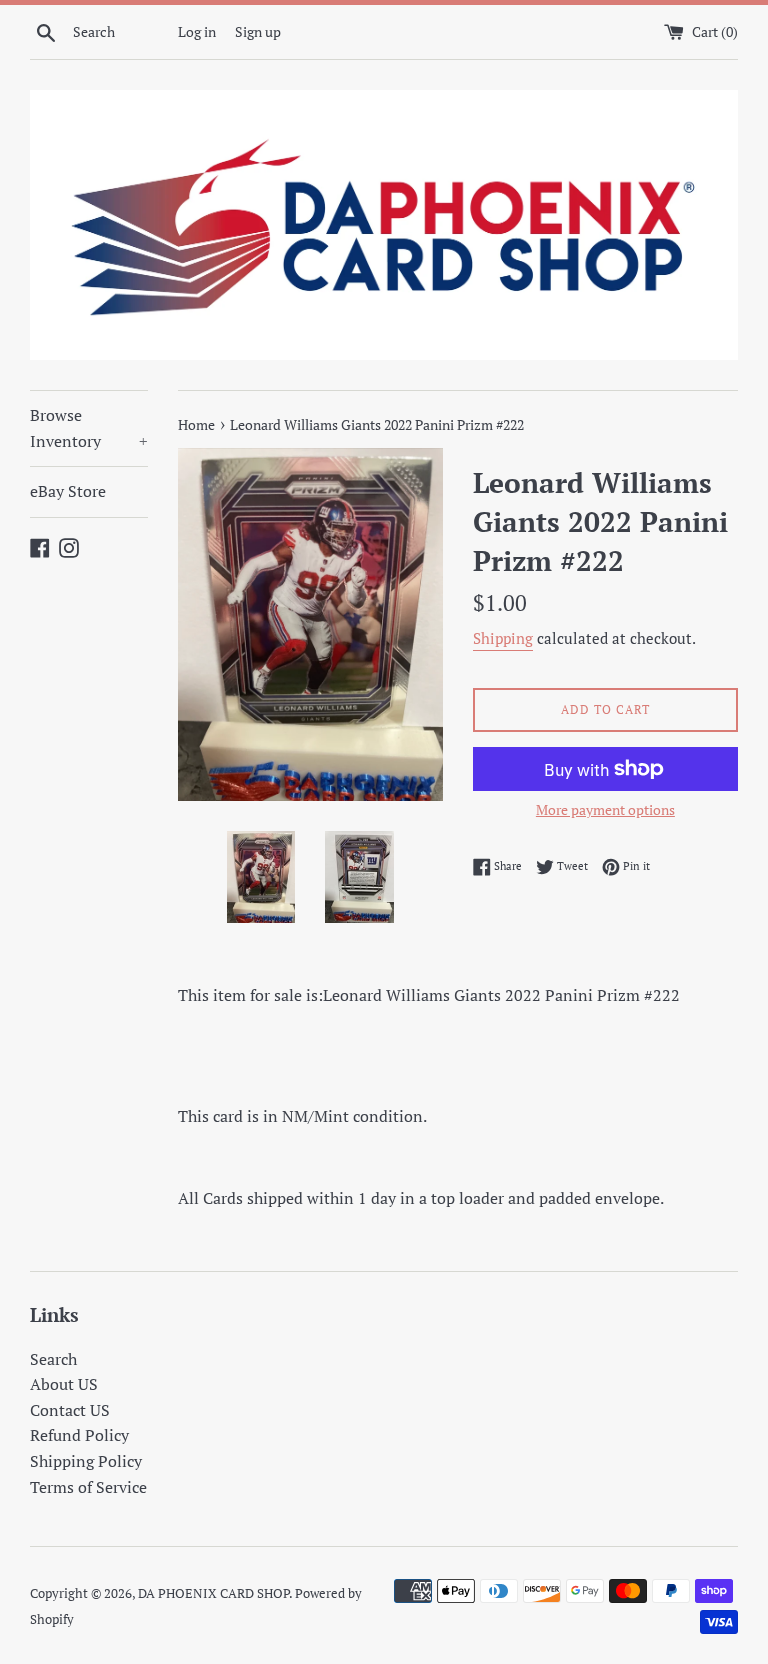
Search (53, 1359)
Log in (197, 31)
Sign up (258, 31)
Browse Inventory (89, 428)
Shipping (503, 638)
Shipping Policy (86, 1461)
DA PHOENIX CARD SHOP (213, 1593)
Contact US (70, 1410)
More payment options (605, 809)
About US (64, 1384)
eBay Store (68, 491)
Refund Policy (79, 1435)
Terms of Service (88, 1487)
